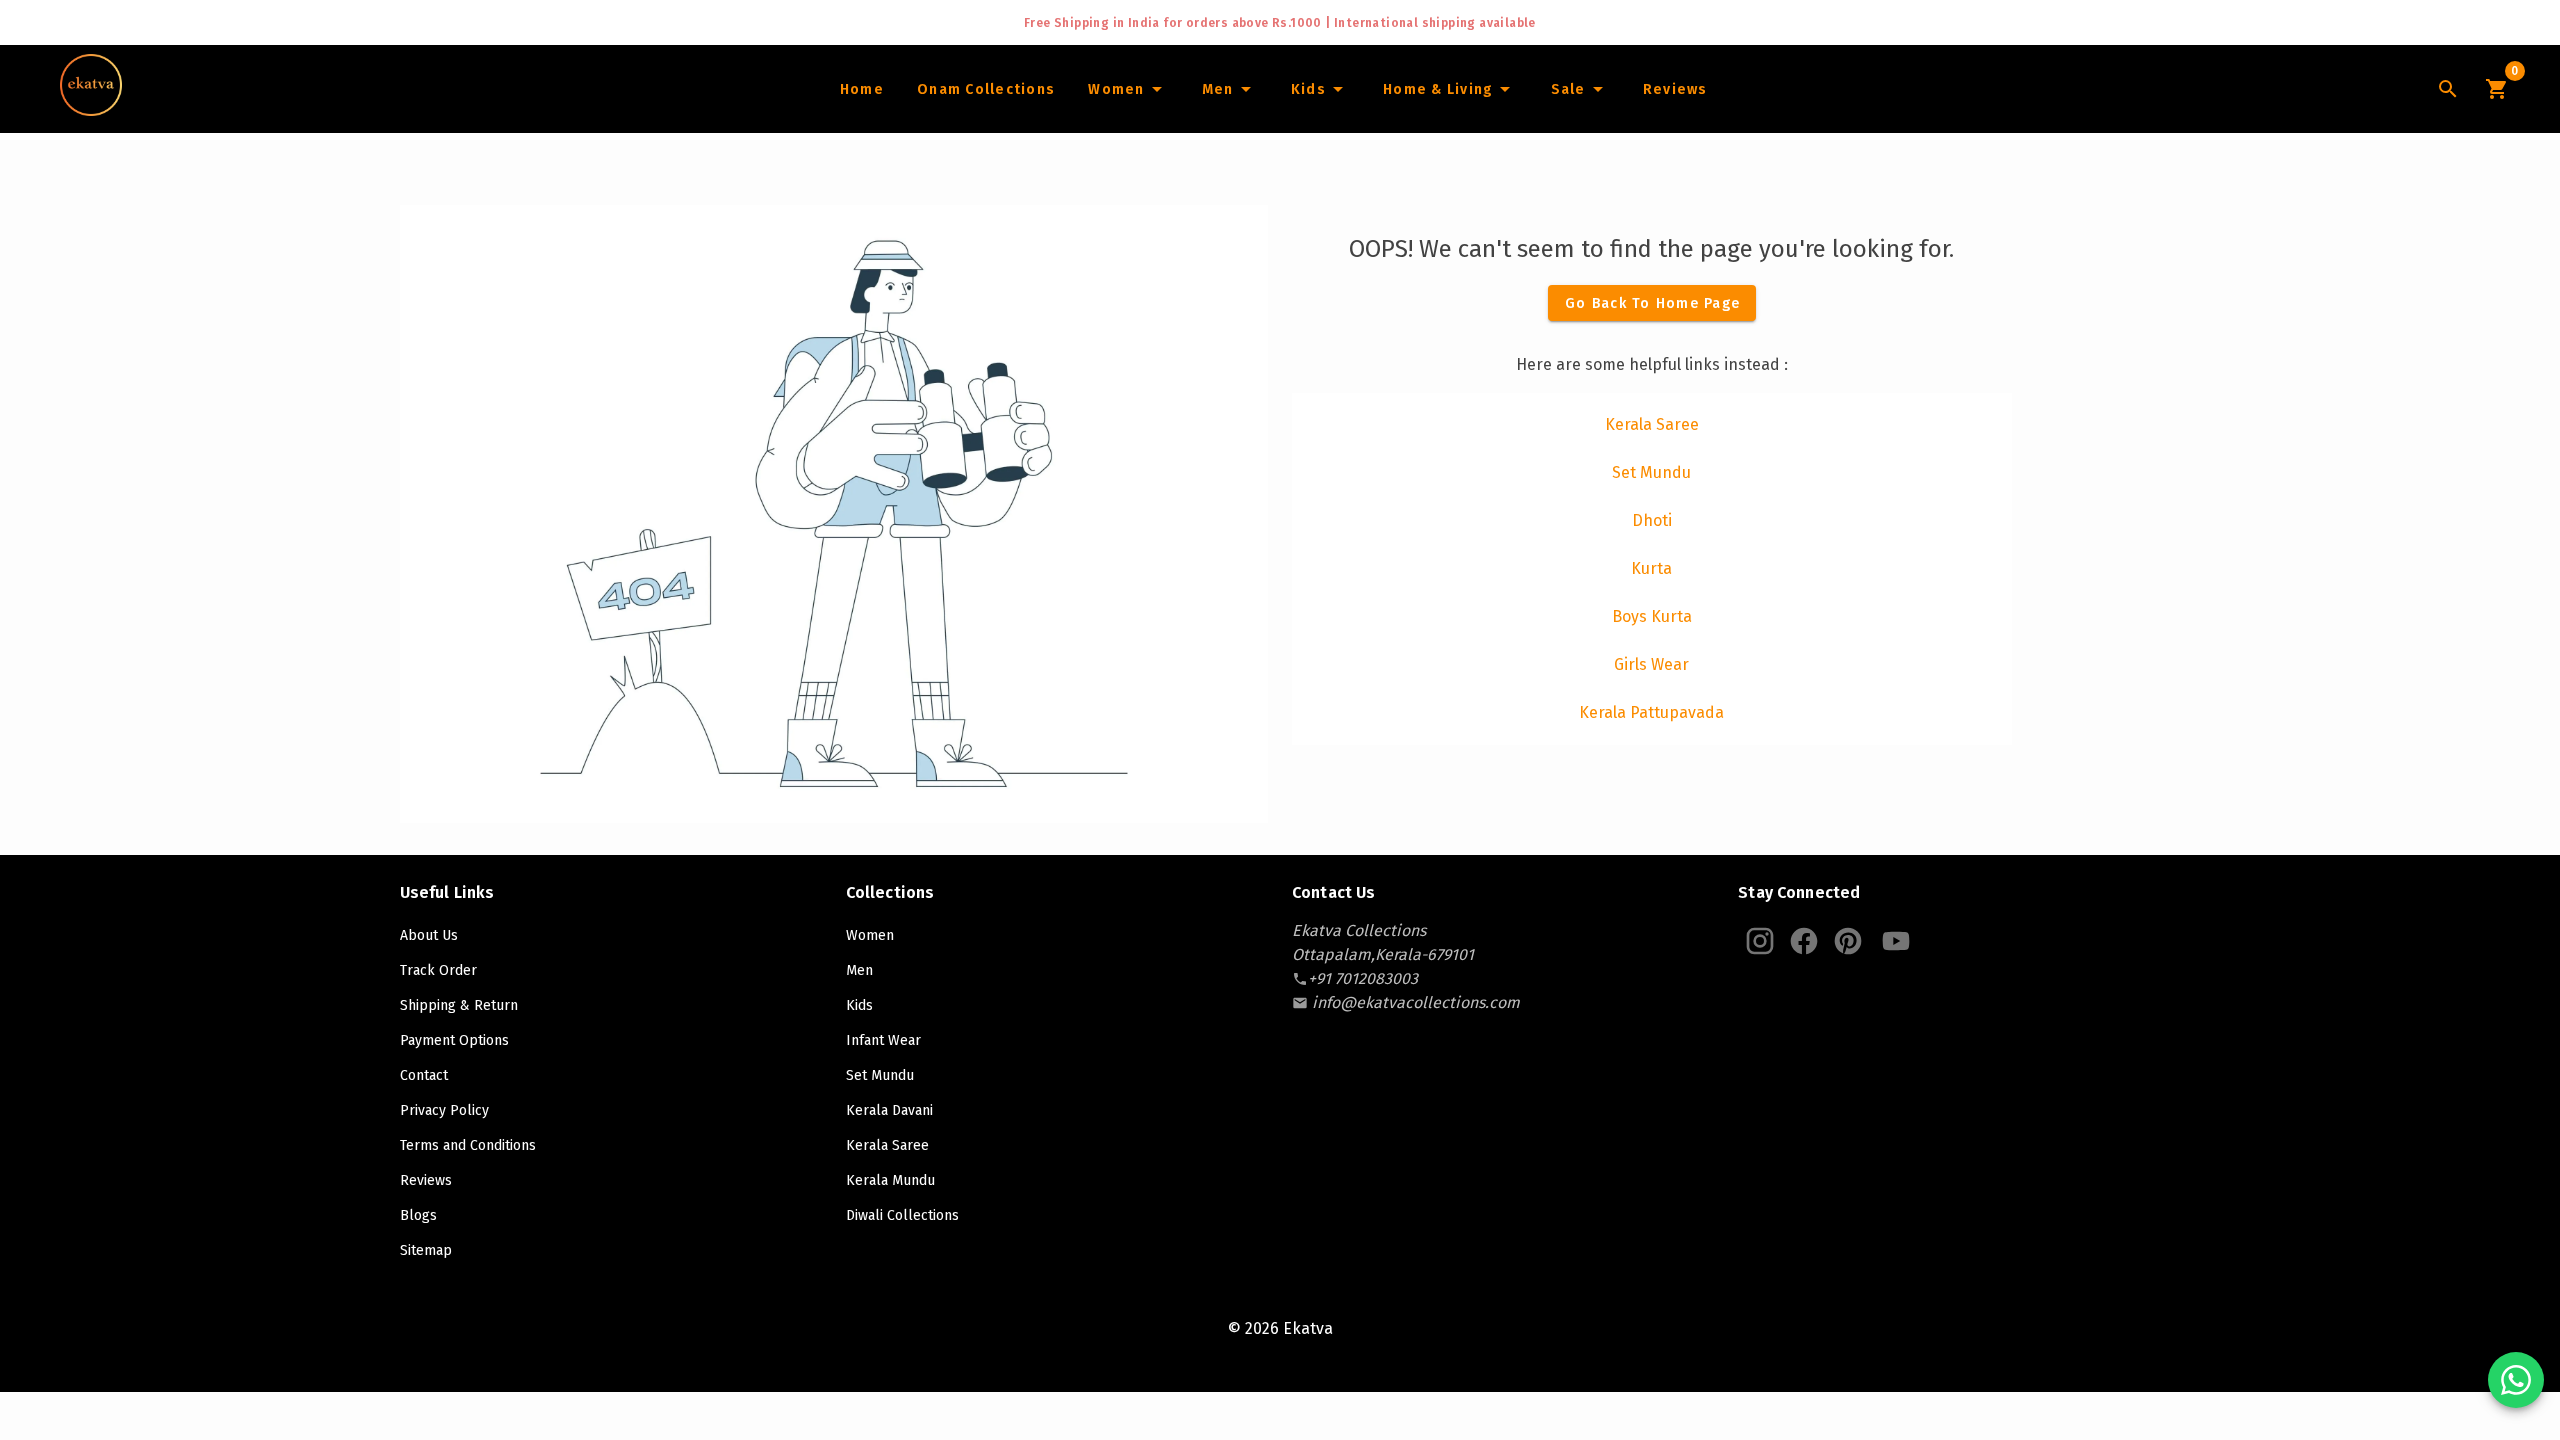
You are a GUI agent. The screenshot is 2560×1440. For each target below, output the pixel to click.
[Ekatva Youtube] (1896, 941)
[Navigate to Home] (91, 109)
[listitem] (1652, 425)
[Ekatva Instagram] (1760, 941)
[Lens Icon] (2448, 89)
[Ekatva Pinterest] (1848, 941)
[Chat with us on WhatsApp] (2516, 1380)
